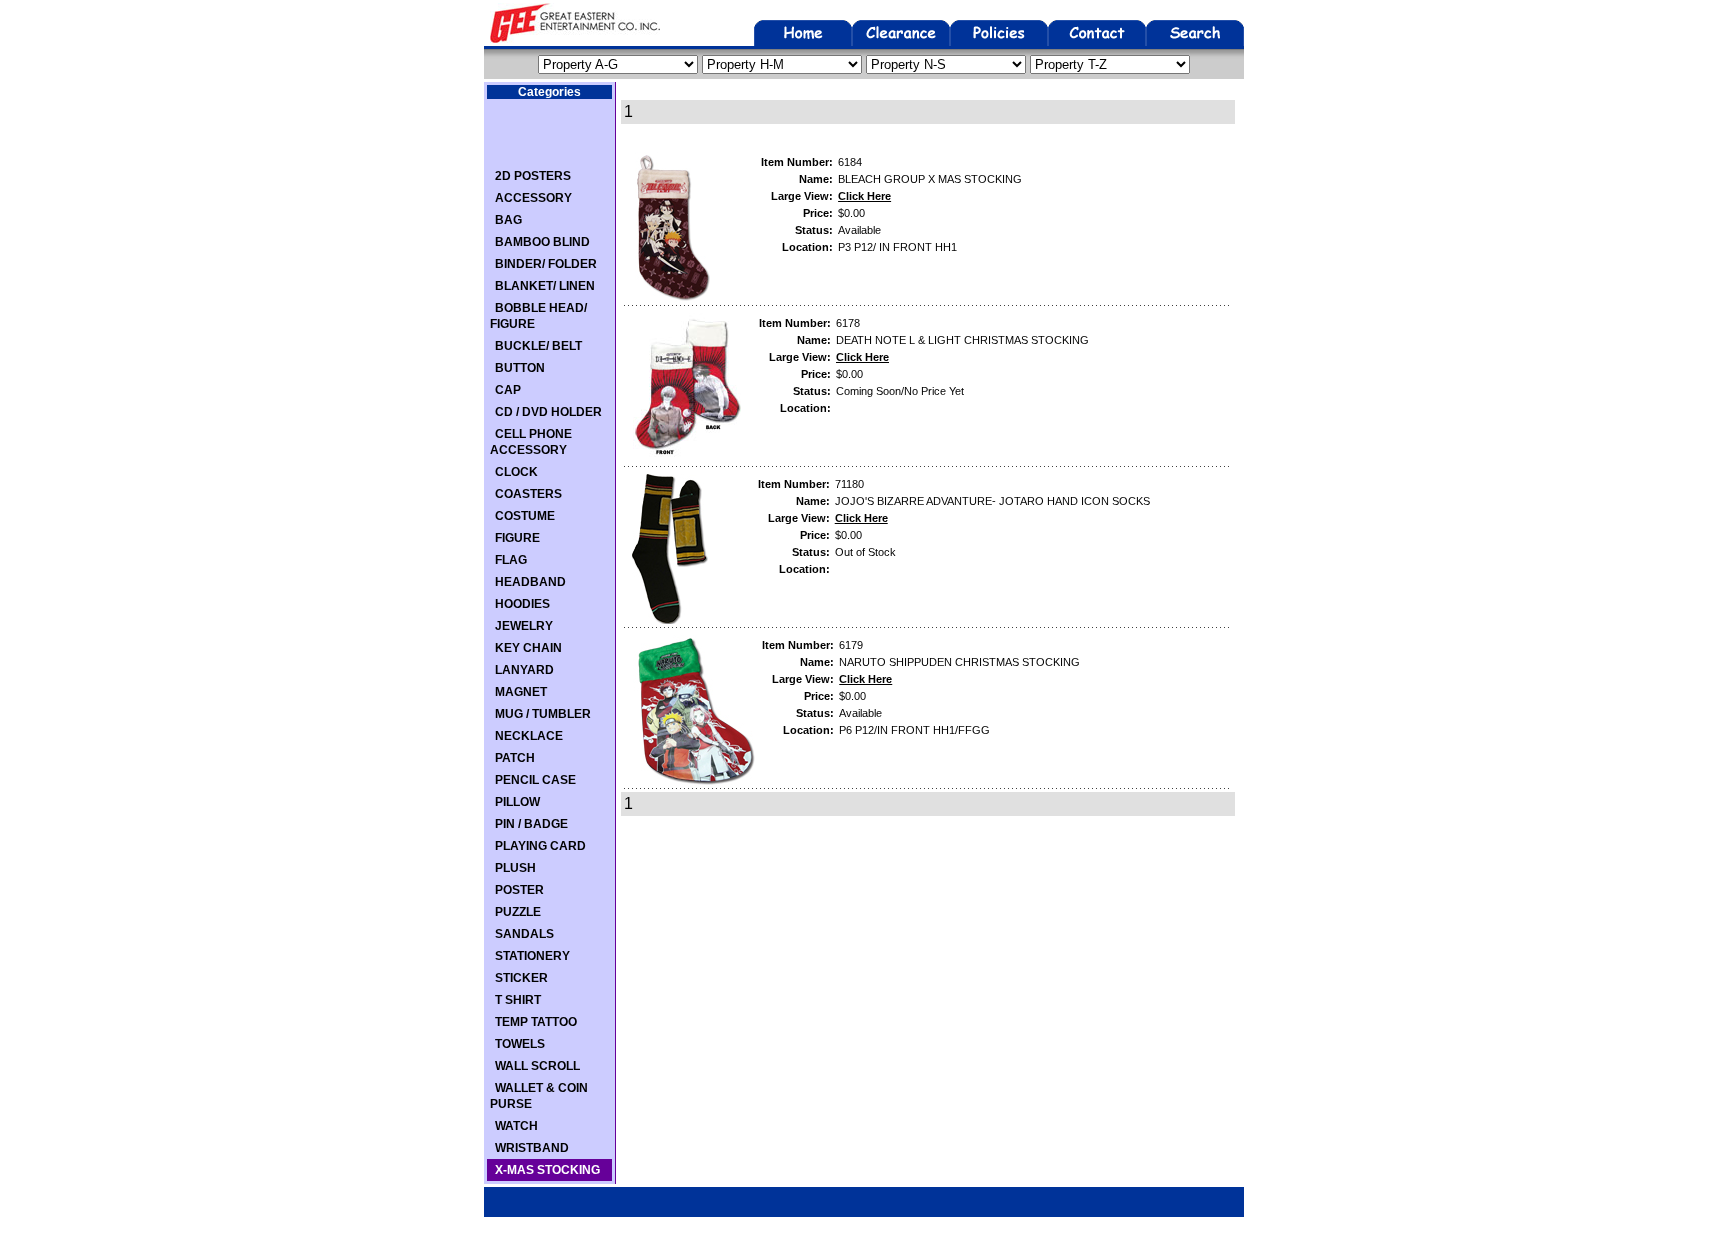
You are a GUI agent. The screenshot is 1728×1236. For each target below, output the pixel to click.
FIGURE (517, 538)
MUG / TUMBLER (543, 714)
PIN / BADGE (531, 824)
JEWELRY (524, 626)
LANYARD (524, 670)
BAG (508, 220)
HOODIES (522, 604)
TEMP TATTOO (536, 1022)
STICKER (521, 978)
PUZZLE (518, 912)
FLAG (511, 560)
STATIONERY (532, 956)
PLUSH (515, 868)
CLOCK (516, 472)
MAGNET (521, 692)
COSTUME (525, 516)
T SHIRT (518, 1000)
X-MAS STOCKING (547, 1170)
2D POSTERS (533, 176)
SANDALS (524, 934)
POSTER (519, 890)
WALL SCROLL (537, 1066)
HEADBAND (530, 582)
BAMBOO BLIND (542, 242)
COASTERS (528, 494)
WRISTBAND (532, 1148)
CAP (508, 390)
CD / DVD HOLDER (548, 412)
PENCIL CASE (535, 780)
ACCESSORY (533, 198)
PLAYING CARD (540, 846)
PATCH (515, 758)
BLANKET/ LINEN (545, 286)
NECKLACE (529, 736)
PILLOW (517, 802)
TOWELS (520, 1044)
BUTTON (520, 368)
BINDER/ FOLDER (546, 264)
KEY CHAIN (528, 648)
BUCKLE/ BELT (538, 346)
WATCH (516, 1126)
